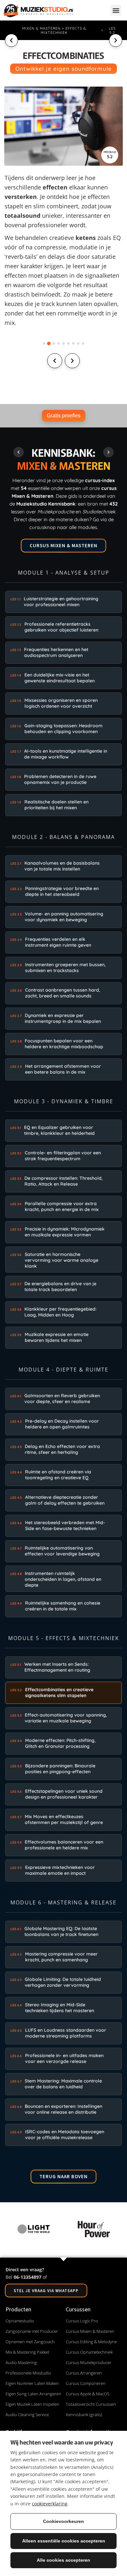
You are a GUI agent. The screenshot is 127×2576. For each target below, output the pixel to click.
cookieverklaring (50, 2504)
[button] (116, 10)
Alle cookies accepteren (63, 2560)
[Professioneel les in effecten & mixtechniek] (64, 126)
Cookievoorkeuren (63, 2521)
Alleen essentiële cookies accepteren (64, 2541)
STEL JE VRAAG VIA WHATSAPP (46, 2291)
